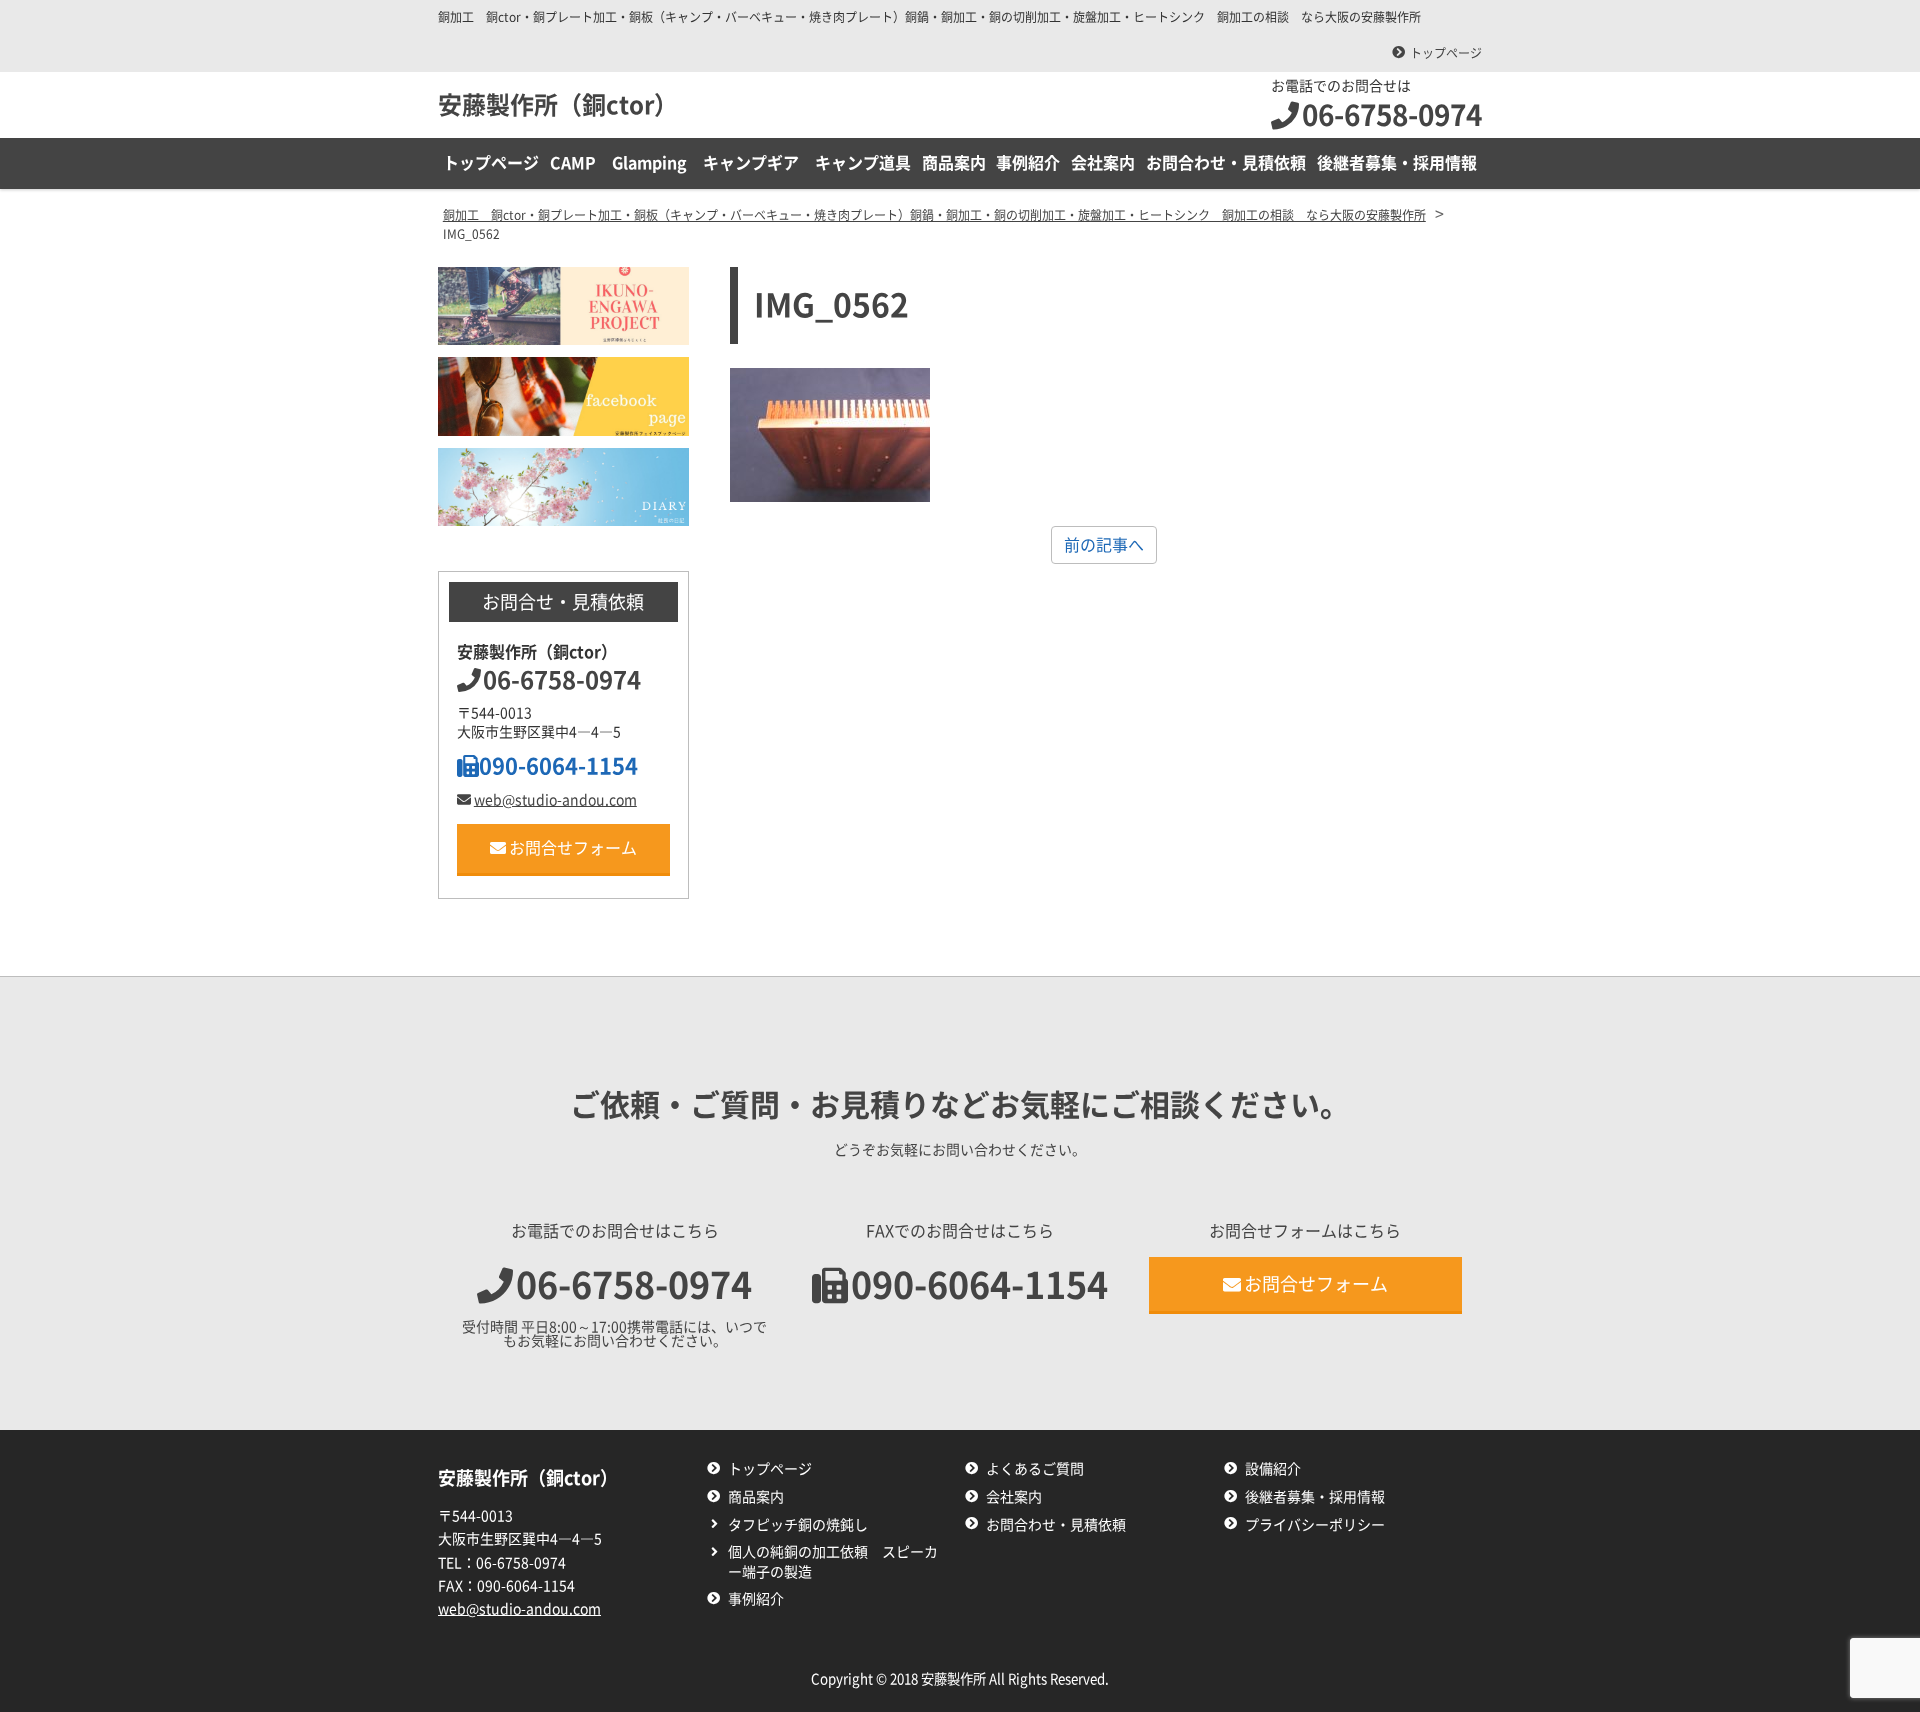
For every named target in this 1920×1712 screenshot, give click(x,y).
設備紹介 (1273, 1469)
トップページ (1446, 53)
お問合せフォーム (573, 848)
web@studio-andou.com (555, 800)
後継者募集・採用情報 (1397, 163)
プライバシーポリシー (1315, 1525)
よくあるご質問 (1035, 1469)
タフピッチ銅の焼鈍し (798, 1525)
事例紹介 (1028, 163)
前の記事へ (1104, 545)
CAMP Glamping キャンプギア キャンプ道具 (730, 163)
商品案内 (954, 163)
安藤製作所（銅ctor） (558, 105)
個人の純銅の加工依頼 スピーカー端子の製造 (833, 1562)
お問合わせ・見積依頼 (1226, 163)
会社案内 (1103, 163)
